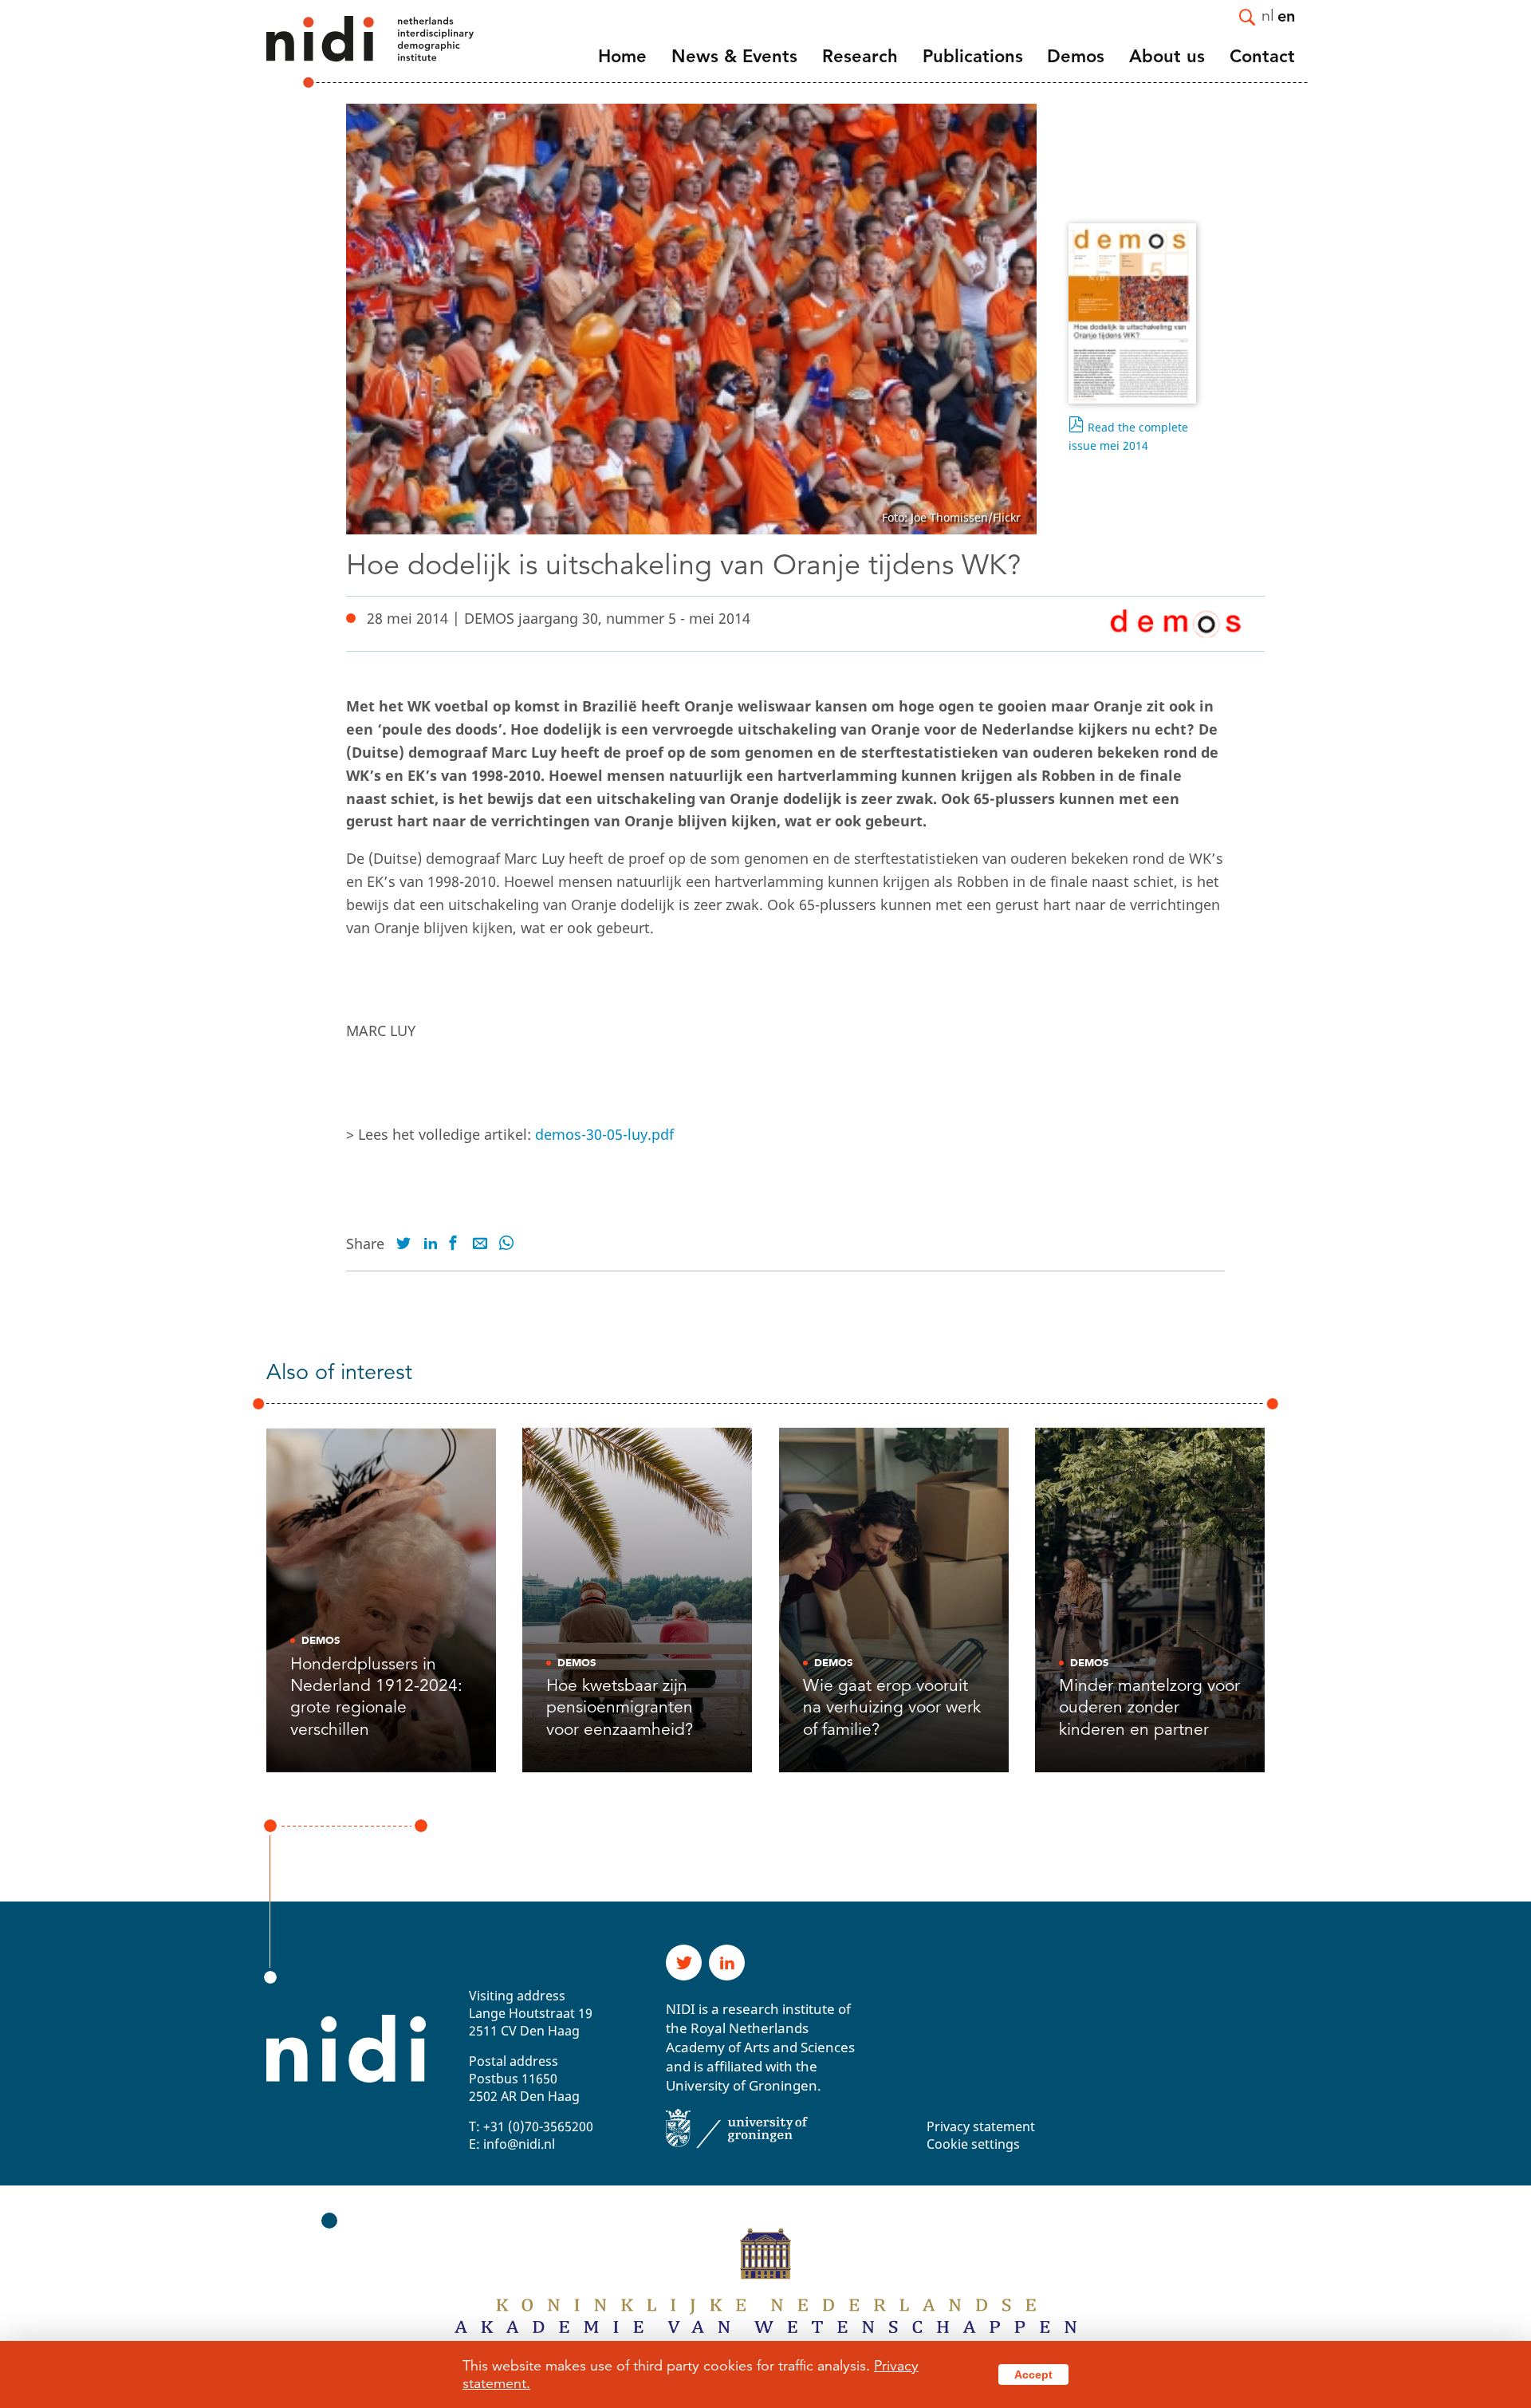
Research (860, 56)
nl (1268, 15)
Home (622, 56)
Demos (1076, 56)
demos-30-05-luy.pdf (604, 1134)
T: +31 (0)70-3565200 (531, 2126)
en (1286, 15)
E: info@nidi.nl (512, 2144)
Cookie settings (973, 2144)
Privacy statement (981, 2126)
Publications (973, 56)
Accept (1033, 2375)
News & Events (734, 56)
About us (1167, 56)
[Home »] (348, 52)
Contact (1262, 56)
